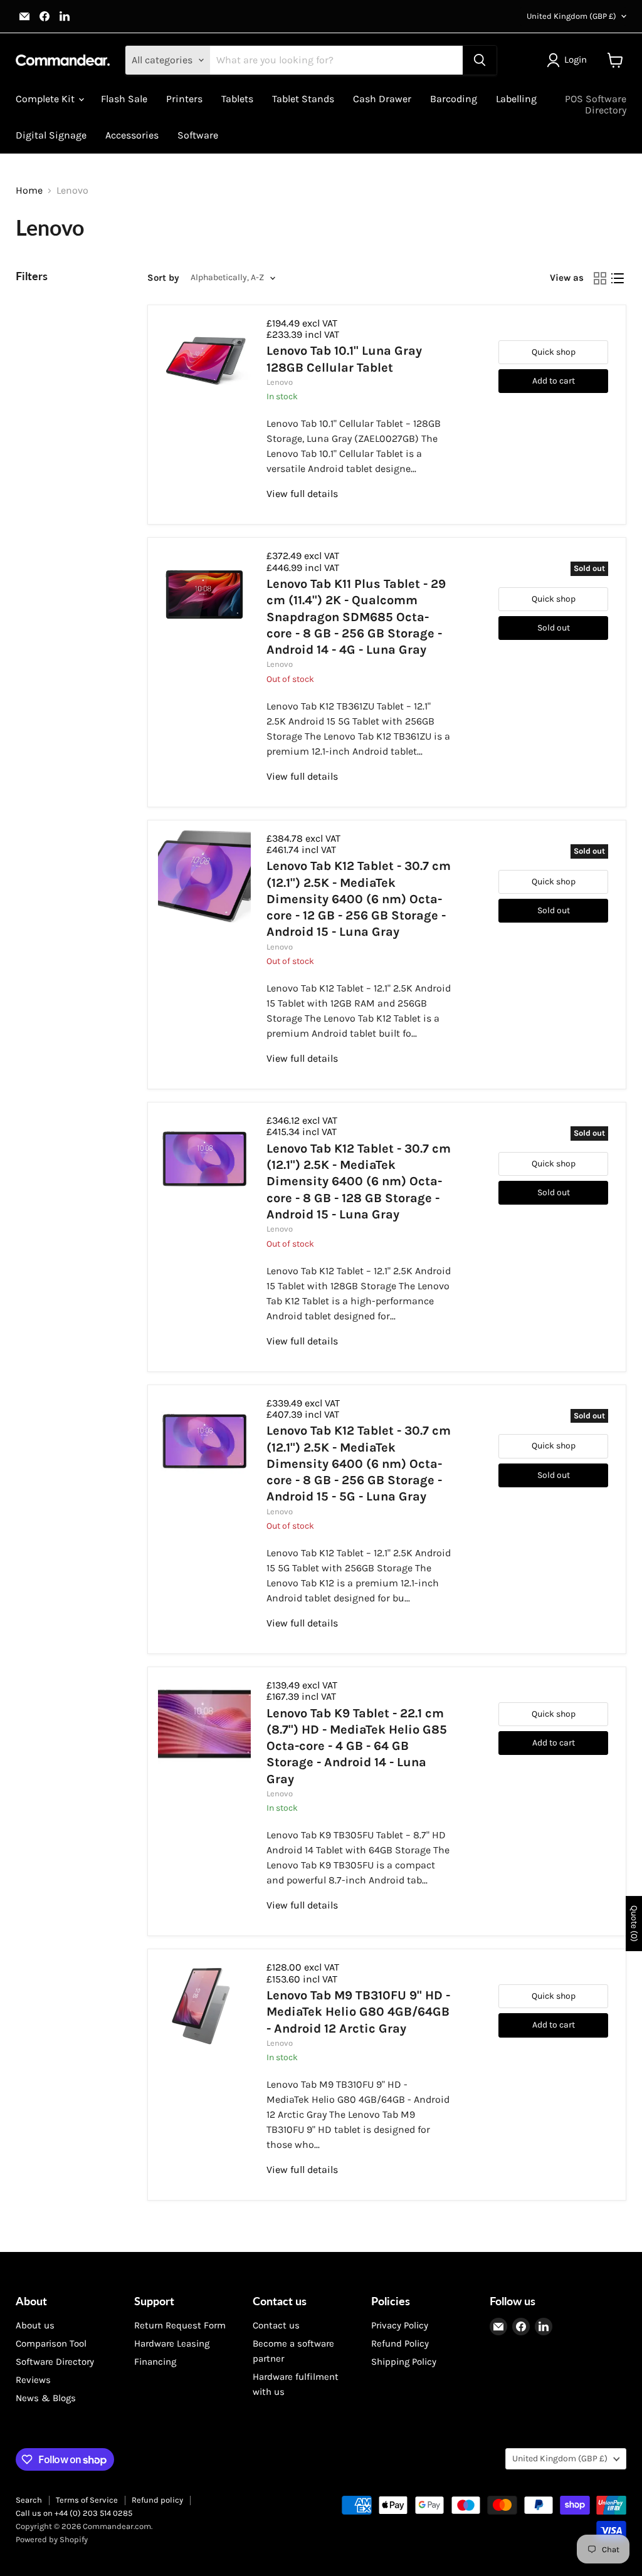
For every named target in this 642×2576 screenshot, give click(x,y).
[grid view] (600, 278)
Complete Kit (46, 99)
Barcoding (454, 99)
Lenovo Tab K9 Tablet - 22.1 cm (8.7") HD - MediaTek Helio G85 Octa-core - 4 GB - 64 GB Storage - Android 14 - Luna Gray (357, 1746)
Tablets (237, 99)
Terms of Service (87, 2500)
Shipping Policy (404, 2362)
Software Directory (55, 2362)
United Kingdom (571, 16)
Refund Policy (400, 2343)
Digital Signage (51, 135)
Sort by (163, 278)
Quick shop (554, 352)
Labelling (516, 99)
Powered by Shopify (52, 2539)
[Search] (480, 60)
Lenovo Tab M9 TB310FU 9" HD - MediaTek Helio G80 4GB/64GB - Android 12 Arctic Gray (358, 2012)
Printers (184, 99)
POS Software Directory (596, 104)
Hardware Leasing (172, 2343)
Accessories (132, 135)
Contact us (276, 2325)
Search (29, 2500)
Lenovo (280, 382)
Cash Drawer (382, 99)
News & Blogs (46, 2398)
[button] (569, 60)
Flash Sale (124, 99)
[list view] (618, 278)
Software (198, 135)
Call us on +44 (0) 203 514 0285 (74, 2513)
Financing (155, 2362)
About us (35, 2325)
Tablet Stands (303, 99)
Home (29, 191)
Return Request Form (180, 2325)
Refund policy (157, 2500)
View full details (302, 494)
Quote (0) (634, 1924)
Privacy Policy (400, 2325)
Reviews (33, 2380)
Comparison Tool (51, 2343)
